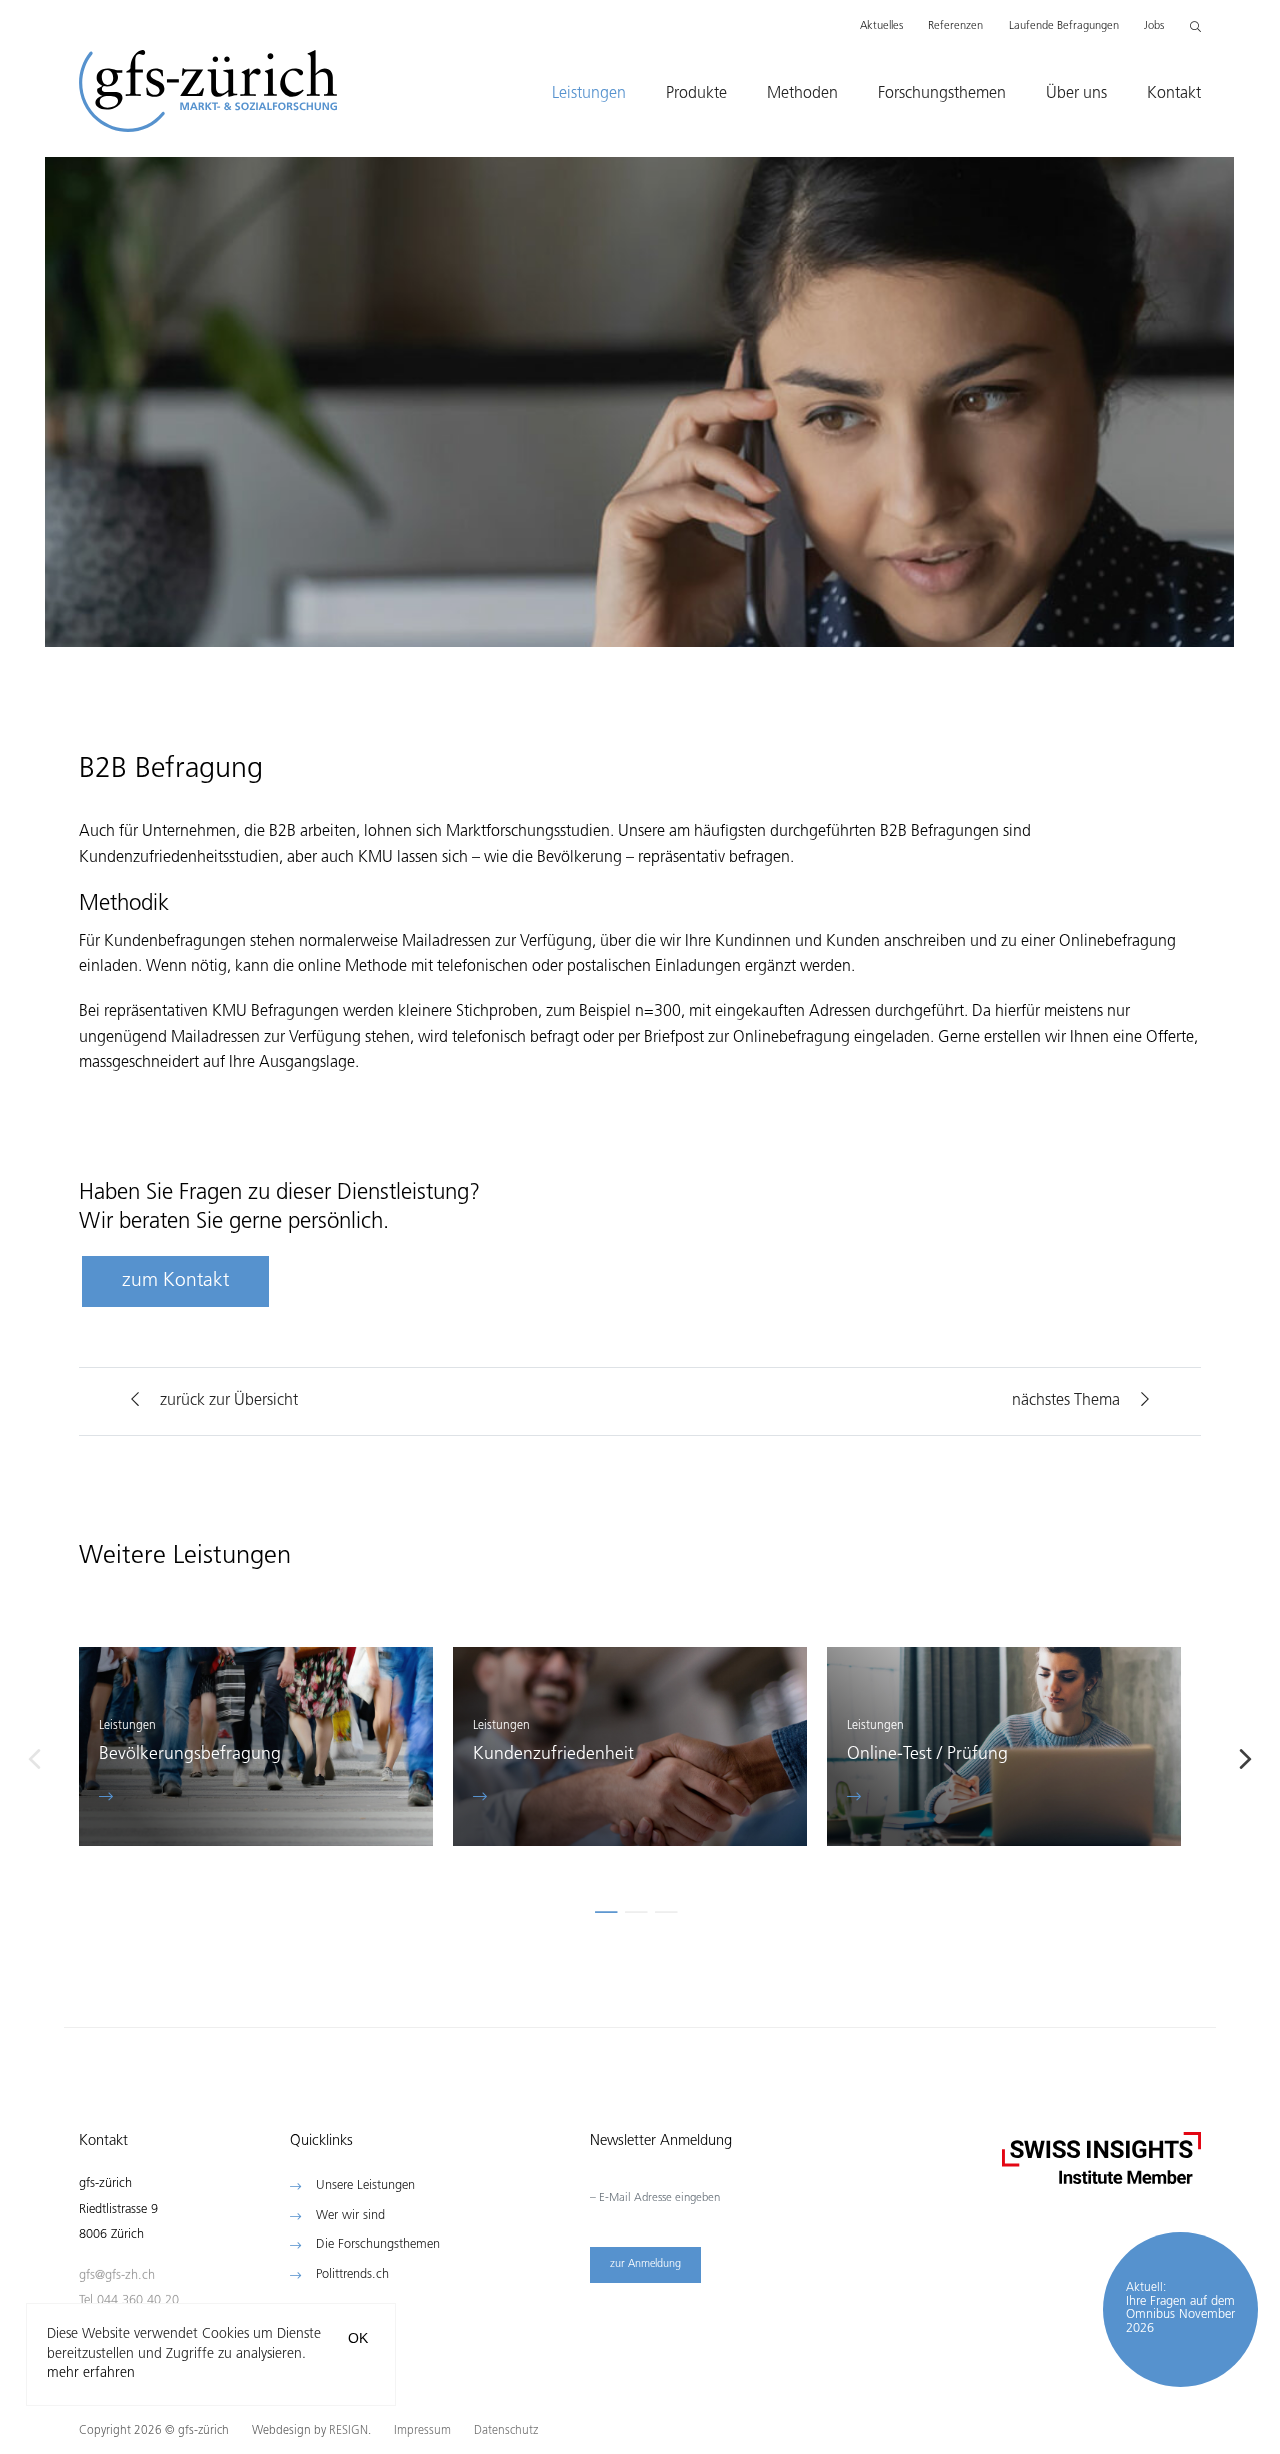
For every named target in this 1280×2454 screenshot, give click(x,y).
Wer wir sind (350, 2215)
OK (358, 2337)
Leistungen (589, 94)
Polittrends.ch (352, 2274)
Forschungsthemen (942, 94)
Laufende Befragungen (1064, 26)
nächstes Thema (1066, 1401)
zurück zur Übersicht (229, 1401)
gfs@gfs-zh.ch (117, 2279)
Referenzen (955, 26)
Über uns (1076, 94)
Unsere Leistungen (365, 2185)
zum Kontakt (175, 1281)
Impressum (424, 2431)
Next (1246, 1759)
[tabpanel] (256, 1752)
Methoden (802, 94)
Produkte (696, 94)
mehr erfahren (91, 2373)
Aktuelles (881, 26)
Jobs (1154, 26)
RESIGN (348, 2431)
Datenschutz (506, 2431)
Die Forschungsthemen (378, 2244)
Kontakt (1174, 94)
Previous (34, 1759)
